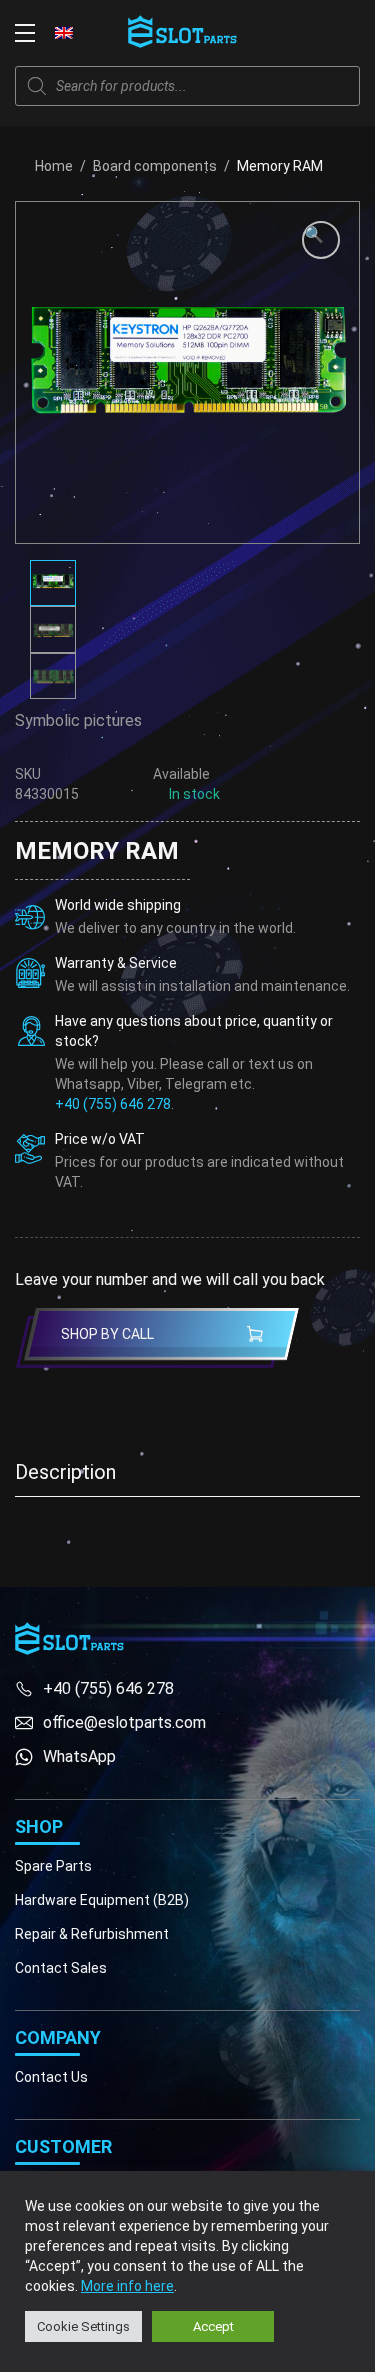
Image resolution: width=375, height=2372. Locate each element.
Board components (155, 166)
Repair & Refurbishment (92, 1934)
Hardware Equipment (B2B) (102, 1900)
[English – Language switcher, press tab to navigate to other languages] (64, 32)
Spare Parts (53, 1866)
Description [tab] (65, 1472)
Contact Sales (61, 1968)
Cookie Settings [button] (83, 2326)
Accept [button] (213, 2326)
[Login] (305, 33)
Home (54, 166)
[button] (321, 240)
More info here (127, 2286)
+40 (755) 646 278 (113, 1104)
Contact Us (51, 2077)
